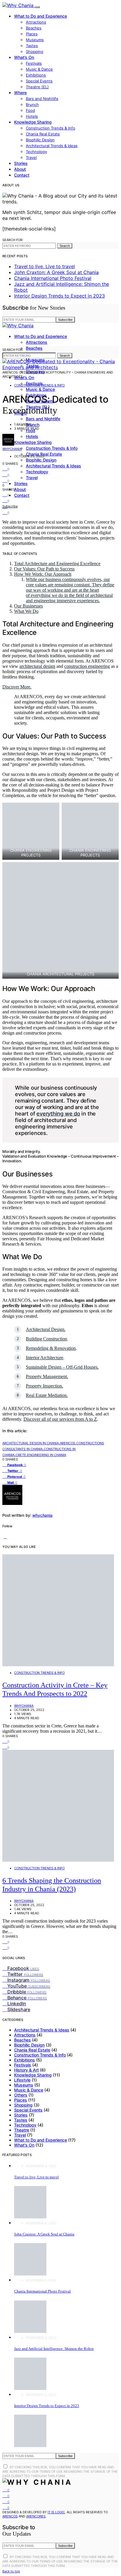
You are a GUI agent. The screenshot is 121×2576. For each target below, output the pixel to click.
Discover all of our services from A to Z (60, 1419)
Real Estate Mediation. (47, 1395)
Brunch (32, 104)
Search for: (13, 240)
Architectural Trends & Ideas (52, 146)
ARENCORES (36, 2516)
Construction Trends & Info (51, 128)
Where (20, 93)
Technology (36, 152)
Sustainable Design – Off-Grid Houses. (62, 1367)
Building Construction (46, 1339)
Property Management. (47, 1376)
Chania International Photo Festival (53, 278)
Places (32, 34)
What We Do (26, 611)
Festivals (34, 63)
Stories (21, 163)
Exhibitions (36, 75)
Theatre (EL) (37, 87)
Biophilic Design (40, 140)
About (20, 169)
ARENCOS (68, 1443)
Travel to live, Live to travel (44, 266)
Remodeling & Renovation (51, 1348)
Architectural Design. (46, 1329)
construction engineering (87, 666)
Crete (21, 1455)
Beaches (34, 28)
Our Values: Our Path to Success (44, 569)
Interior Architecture (44, 1358)
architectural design (37, 666)
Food (30, 110)
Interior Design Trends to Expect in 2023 (59, 296)
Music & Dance (39, 69)
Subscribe (65, 320)
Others (21, 2095)
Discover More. (17, 687)
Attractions (36, 22)
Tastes (32, 46)
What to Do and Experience (41, 16)
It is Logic (56, 2512)
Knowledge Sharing (33, 122)
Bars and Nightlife (42, 99)
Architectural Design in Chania (31, 1443)
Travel (31, 157)
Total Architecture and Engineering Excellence (57, 563)
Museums (35, 40)
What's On (24, 2145)
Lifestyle (22, 2080)
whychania (12, 449)
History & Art (26, 2070)
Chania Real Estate (43, 134)
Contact (22, 175)
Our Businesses (28, 606)
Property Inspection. (44, 1386)
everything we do (58, 1113)
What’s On (24, 57)
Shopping (35, 52)
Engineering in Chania (47, 1455)
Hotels (32, 116)
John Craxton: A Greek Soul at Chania (56, 272)
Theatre (22, 2130)
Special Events (39, 81)
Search (65, 246)
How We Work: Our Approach (43, 574)
